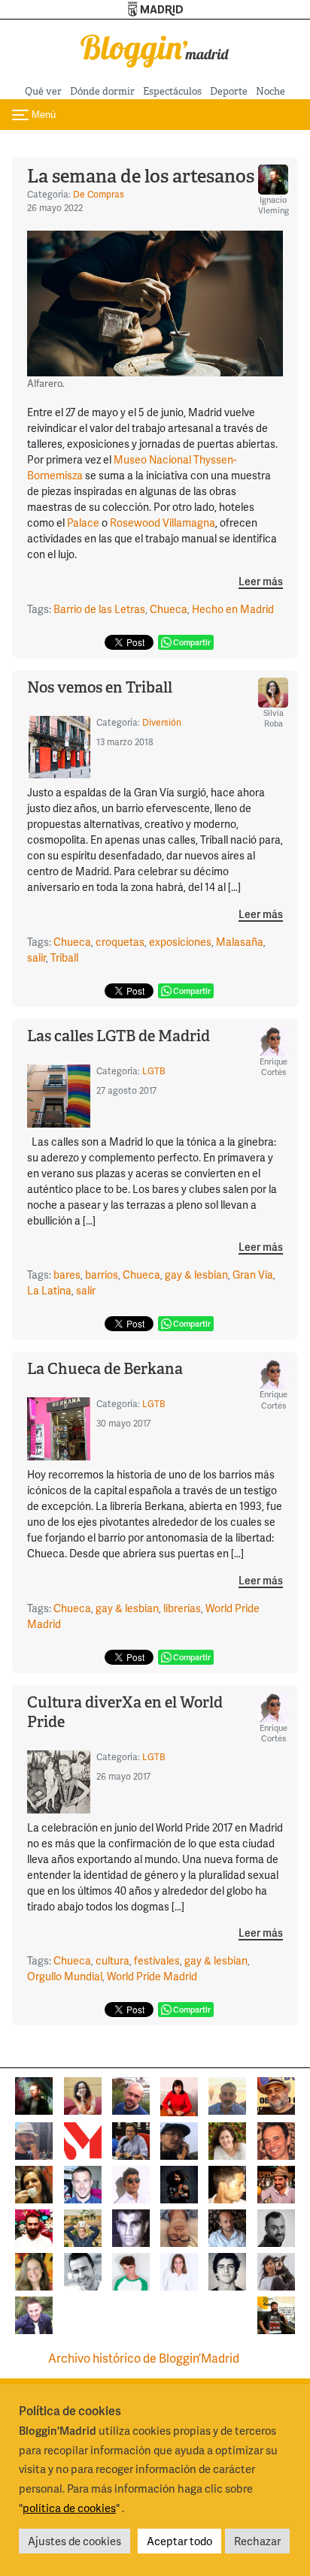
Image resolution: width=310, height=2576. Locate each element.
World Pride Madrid (152, 1976)
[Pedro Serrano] (83, 2270)
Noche (270, 91)
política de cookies (69, 2508)
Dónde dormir (102, 91)
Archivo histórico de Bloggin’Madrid (144, 2358)
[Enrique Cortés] (131, 2183)
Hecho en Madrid (233, 609)
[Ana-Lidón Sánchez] (179, 2095)
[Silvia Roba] (83, 2094)
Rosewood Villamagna (163, 522)
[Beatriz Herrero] (179, 2270)
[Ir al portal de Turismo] (155, 9)
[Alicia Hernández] (227, 2139)
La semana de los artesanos (141, 176)
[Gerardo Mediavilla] (131, 2139)
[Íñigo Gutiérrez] (227, 2270)
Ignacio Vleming (274, 205)
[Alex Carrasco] (227, 2183)
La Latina (49, 1290)
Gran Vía (253, 1274)
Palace (83, 522)
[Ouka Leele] (34, 2270)
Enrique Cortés (274, 1066)
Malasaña (240, 942)
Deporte (229, 91)
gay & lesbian (196, 1274)
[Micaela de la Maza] (276, 2270)
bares (67, 1274)
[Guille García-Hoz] (276, 2226)
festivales (157, 1960)
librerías (182, 1608)
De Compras (99, 194)
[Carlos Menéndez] (131, 2094)
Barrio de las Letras (99, 609)
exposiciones (180, 942)
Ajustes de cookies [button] (74, 2541)
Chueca (169, 609)
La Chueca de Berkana (105, 1369)
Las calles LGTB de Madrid (119, 1036)
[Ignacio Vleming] (34, 2094)
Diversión (162, 722)
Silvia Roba (274, 718)
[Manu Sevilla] (227, 2094)
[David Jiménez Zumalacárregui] (276, 2313)
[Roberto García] (34, 2313)
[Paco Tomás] (179, 2226)
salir (36, 957)
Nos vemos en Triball (100, 687)
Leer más (261, 582)
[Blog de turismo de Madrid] (155, 48)
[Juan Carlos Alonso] (131, 2226)
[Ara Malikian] (179, 2183)
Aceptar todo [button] (179, 2541)
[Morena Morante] (34, 2183)
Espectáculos (172, 91)
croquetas (120, 942)
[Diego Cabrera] (276, 2183)
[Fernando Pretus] (179, 2139)
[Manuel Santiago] (34, 2139)
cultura (112, 1960)
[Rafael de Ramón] (83, 2226)
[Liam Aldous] (83, 2183)
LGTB (154, 1071)
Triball (64, 957)
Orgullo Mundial (65, 1976)
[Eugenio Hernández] (276, 2094)
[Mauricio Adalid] (227, 2226)
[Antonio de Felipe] (34, 2226)
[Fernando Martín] (276, 2139)
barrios (102, 1274)
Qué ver (43, 91)
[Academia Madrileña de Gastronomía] (83, 2139)
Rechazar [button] (257, 2541)
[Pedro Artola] (131, 2270)
